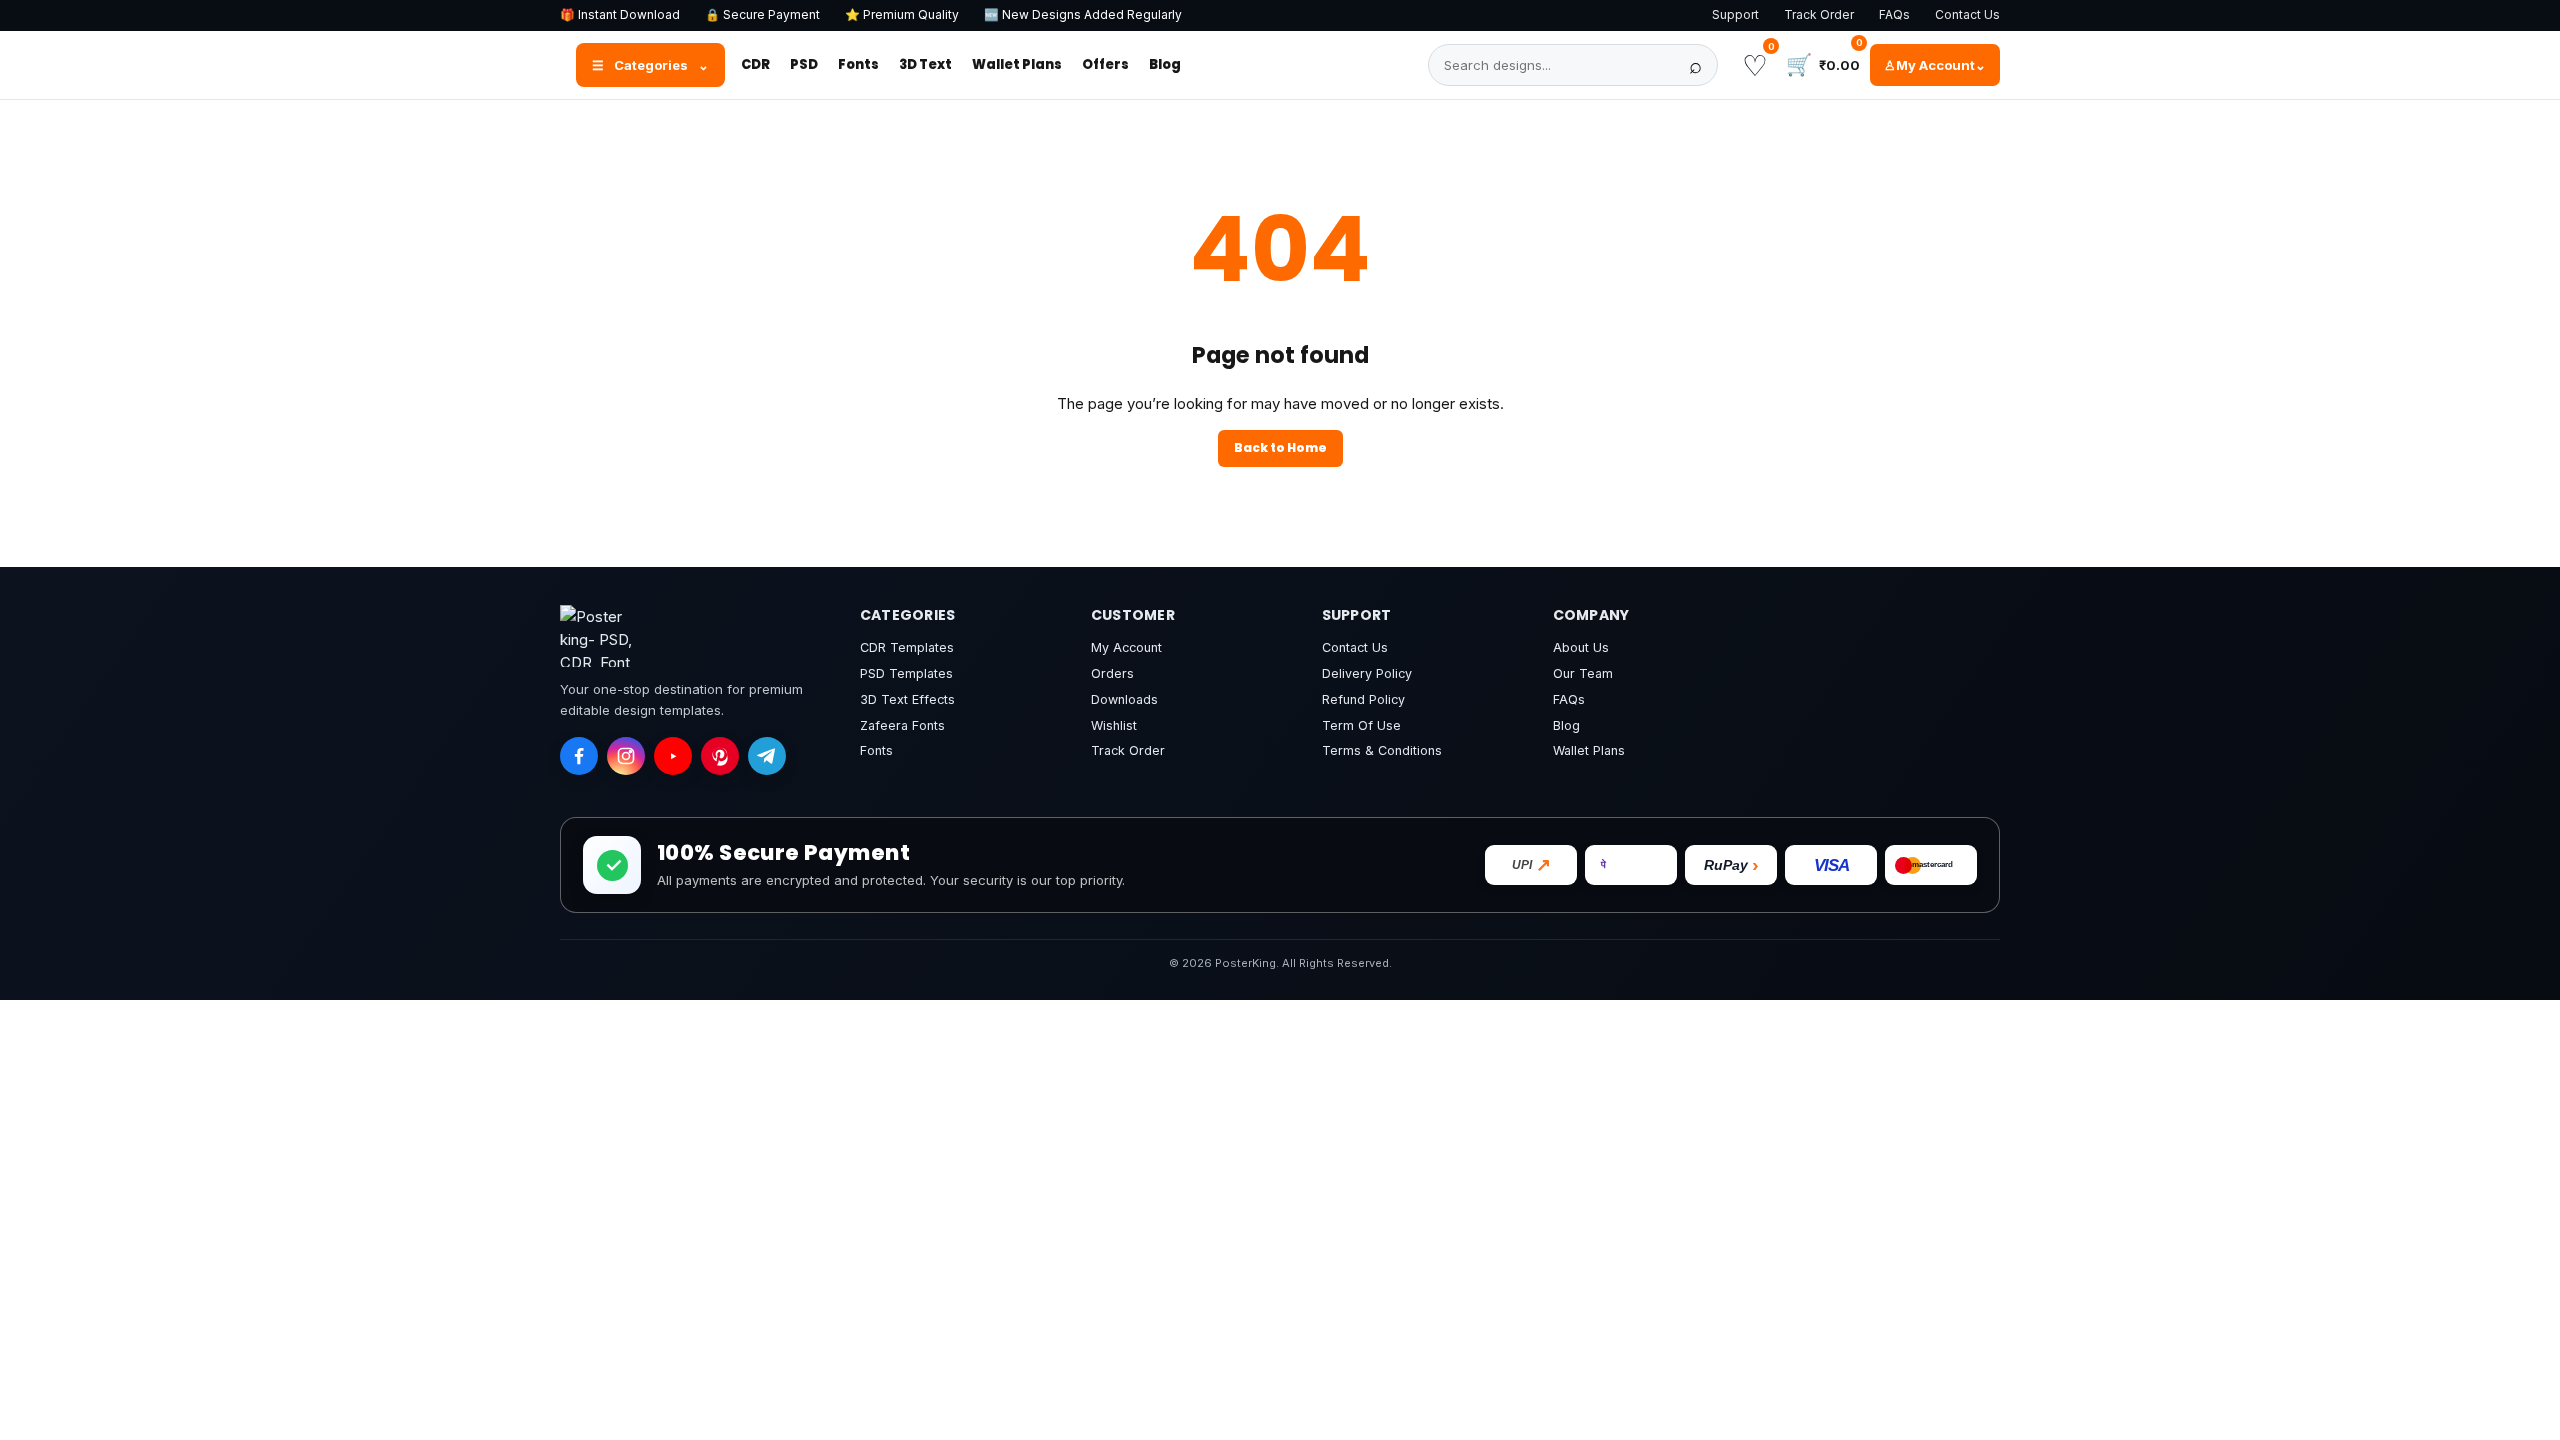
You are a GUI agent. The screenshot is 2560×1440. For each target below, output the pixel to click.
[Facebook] (579, 756)
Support (1735, 14)
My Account (1126, 647)
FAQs (1894, 14)
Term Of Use (1361, 725)
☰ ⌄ (650, 65)
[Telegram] (767, 756)
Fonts (858, 64)
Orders (1112, 673)
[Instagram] (626, 756)
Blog (1165, 64)
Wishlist (1114, 725)
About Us (1581, 647)
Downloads (1124, 699)
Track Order (1819, 14)
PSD (804, 64)
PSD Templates (906, 673)
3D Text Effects (907, 699)
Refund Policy (1363, 699)
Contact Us (1967, 14)
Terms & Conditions (1382, 750)
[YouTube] (673, 756)
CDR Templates (907, 647)
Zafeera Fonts (902, 725)
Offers (1105, 64)
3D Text (925, 64)
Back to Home (1280, 447)
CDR (755, 64)
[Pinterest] (720, 756)
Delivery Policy (1367, 673)
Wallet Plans (1017, 64)
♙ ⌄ (1935, 65)
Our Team (1583, 673)
